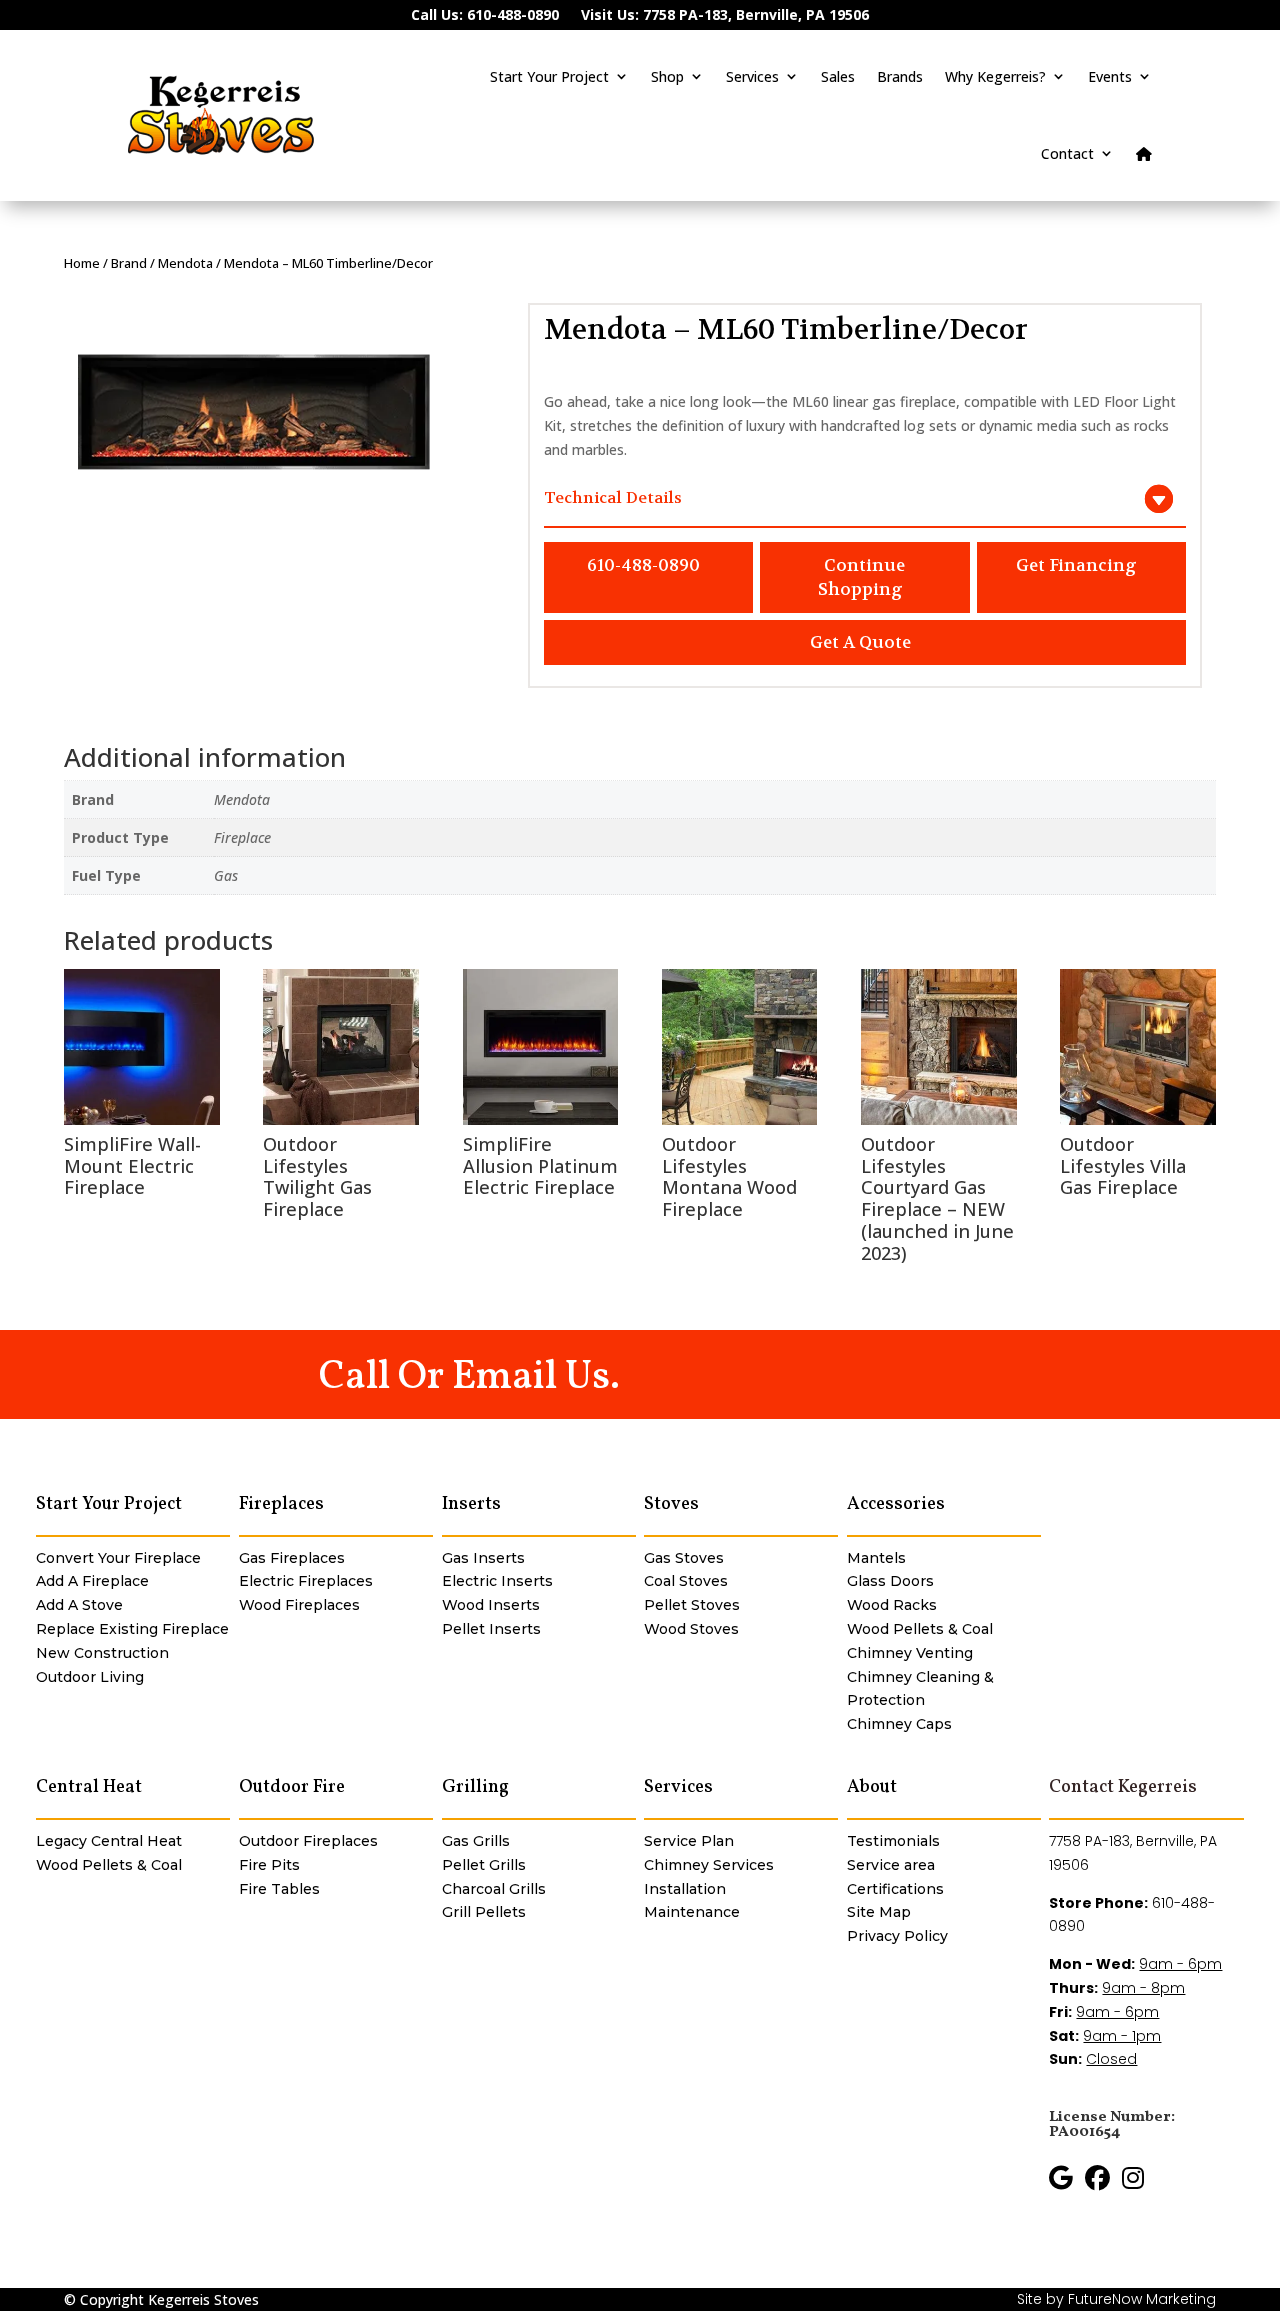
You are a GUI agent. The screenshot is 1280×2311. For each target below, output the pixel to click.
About (872, 1787)
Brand (129, 263)
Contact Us (724, 1373)
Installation (685, 1889)
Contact (1067, 153)
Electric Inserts (497, 1581)
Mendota (185, 263)
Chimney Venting (910, 1653)
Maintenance (692, 1912)
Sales (838, 76)
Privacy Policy (897, 1936)
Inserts (471, 1504)
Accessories (896, 1504)
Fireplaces (281, 1504)
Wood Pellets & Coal (920, 1629)
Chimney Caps (899, 1724)
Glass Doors (890, 1581)
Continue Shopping (862, 577)
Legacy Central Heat (109, 1841)
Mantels (876, 1558)
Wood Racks (892, 1605)
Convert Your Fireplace (118, 1558)
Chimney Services (709, 1865)
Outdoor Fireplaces (308, 1841)
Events (1110, 76)
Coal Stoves (686, 1581)
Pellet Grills (484, 1865)
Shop (667, 76)
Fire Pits (269, 1865)
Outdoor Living (90, 1677)
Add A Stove (79, 1605)
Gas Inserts (483, 1558)
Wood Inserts (491, 1605)
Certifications (895, 1889)
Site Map (879, 1912)
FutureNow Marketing (1142, 2299)
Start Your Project (549, 76)
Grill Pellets (484, 1912)
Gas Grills (476, 1841)
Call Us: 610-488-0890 (485, 16)
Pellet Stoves (692, 1605)
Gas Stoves (684, 1558)
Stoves (671, 1504)
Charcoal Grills (494, 1889)
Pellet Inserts (491, 1629)
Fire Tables (279, 1889)
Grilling (475, 1787)
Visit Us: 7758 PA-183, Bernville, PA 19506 (725, 16)
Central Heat (89, 1787)
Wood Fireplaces (299, 1605)
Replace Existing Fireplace (132, 1629)
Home (82, 263)
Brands (900, 76)
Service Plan (689, 1841)
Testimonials (893, 1841)
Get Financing (1076, 565)
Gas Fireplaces (292, 1558)
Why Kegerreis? (995, 76)
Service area (891, 1865)
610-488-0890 (643, 565)
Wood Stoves (691, 1629)
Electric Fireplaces (306, 1581)
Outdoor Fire (292, 1787)
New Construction (102, 1653)
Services (752, 76)
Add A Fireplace (92, 1581)
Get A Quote (860, 642)
